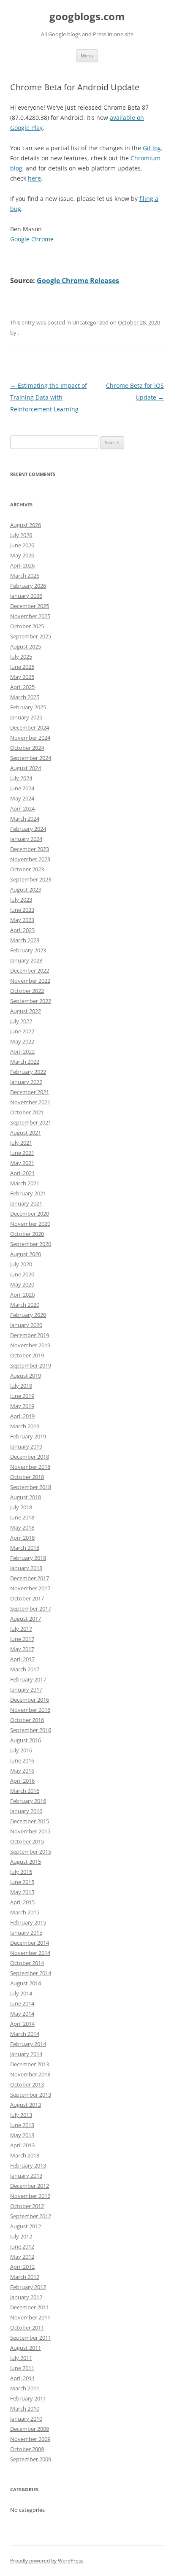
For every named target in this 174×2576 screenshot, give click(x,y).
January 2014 (26, 2054)
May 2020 (22, 1284)
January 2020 (26, 1325)
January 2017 (26, 1689)
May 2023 (22, 920)
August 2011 (26, 2348)
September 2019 (31, 1365)
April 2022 (22, 1051)
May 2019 (22, 1406)
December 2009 (30, 2429)
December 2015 (30, 1821)
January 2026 (26, 596)
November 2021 (30, 1102)
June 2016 (22, 1760)
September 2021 (31, 1122)
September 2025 (31, 636)
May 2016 (22, 1770)
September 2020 (31, 1244)
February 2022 (28, 1072)
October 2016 (27, 1720)
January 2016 (26, 1811)
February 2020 (28, 1315)
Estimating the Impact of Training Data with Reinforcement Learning (49, 397)
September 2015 (31, 1852)
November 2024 (30, 738)
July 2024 (21, 778)
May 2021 (22, 1163)
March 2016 (25, 1791)
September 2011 (31, 2338)
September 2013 (31, 2095)
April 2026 (22, 565)
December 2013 (30, 2064)
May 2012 (22, 2257)
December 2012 (30, 2186)
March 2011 (25, 2388)
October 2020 (27, 1234)
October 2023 (27, 869)
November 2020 (30, 1224)
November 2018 (30, 1467)
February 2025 (28, 707)
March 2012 (25, 2277)
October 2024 (27, 748)
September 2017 (31, 1608)
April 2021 (22, 1173)
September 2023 (31, 879)
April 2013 (22, 2145)
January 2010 (26, 2419)
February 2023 (28, 950)
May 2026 (22, 555)
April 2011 (22, 2378)
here (34, 178)
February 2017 (28, 1679)
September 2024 (31, 758)
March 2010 (25, 2408)
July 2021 (21, 1143)
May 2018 (22, 1527)
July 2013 (21, 2115)
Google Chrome (32, 239)
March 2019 (25, 1426)
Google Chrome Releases (78, 281)
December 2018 (30, 1457)
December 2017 (30, 1578)
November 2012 (30, 2196)
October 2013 (27, 2084)
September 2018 (31, 1487)
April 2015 (22, 1902)
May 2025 (22, 677)
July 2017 (21, 1629)
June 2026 (22, 545)
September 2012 (31, 2216)
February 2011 (28, 2398)
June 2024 (22, 788)
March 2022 (25, 1062)
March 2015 (25, 1912)
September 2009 (31, 2459)
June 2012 (22, 2246)
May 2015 (22, 1892)
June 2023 (22, 910)
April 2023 (22, 930)
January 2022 (26, 1082)
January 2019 (26, 1446)
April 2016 (22, 1781)
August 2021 (26, 1133)
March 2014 (25, 2034)
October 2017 (27, 1598)
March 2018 (25, 1548)
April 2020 (22, 1295)
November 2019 (30, 1345)
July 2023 (21, 900)
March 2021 (25, 1183)
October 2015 (27, 1841)
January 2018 (26, 1568)
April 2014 (22, 2024)
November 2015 (30, 1831)
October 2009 (27, 2449)
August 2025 (26, 646)
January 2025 (26, 717)
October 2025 (27, 626)
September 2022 (31, 1001)
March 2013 (25, 2155)
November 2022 (30, 981)
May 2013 (22, 2135)
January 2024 (26, 839)
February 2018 (28, 1558)
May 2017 (22, 1649)
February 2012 (28, 2287)
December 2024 (30, 727)
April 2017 (22, 1659)
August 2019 (26, 1376)
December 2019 (30, 1335)
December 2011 (30, 2307)
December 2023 (30, 849)
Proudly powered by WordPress (47, 2561)
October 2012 (27, 2206)
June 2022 (22, 1031)
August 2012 (26, 2226)
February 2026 (28, 586)
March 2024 (25, 819)
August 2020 (26, 1254)
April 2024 (22, 808)
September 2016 (31, 1730)
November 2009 (30, 2439)
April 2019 (22, 1416)
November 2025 (30, 616)
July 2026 (21, 535)
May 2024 (22, 798)
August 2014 (26, 1983)
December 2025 (30, 606)
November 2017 (30, 1588)
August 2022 (26, 1011)
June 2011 (22, 2368)
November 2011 (30, 2317)
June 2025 (22, 667)
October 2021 (27, 1112)
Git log (152, 148)
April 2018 (22, 1538)
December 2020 (30, 1214)
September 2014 (31, 1973)
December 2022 (30, 970)
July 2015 (21, 1872)
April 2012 (22, 2267)
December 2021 (30, 1092)
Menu (87, 55)
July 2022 (21, 1021)
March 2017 (25, 1669)
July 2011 (21, 2358)
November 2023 (30, 859)
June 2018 (22, 1517)
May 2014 (22, 2014)
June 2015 (22, 1882)
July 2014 (21, 1993)
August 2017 (26, 1619)
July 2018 (21, 1507)
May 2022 (22, 1041)
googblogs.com (87, 17)
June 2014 (22, 2003)
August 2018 (26, 1497)
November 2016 (30, 1710)
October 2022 (27, 991)
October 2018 (27, 1477)
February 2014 (28, 2044)
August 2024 (26, 768)
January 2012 (26, 2297)
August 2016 (26, 1740)
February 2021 (28, 1193)
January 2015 (26, 1933)
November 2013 (30, 2074)
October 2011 (27, 2327)
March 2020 (25, 1305)
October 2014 (27, 1963)
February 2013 (28, 2165)
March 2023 (25, 940)
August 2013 (26, 2105)
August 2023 (26, 889)
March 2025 (25, 697)
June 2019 (22, 1396)
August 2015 (26, 1862)
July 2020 (21, 1264)
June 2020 (22, 1274)
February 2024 (28, 829)
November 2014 (30, 1953)
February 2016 (28, 1801)
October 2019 (27, 1355)
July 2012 (21, 2236)
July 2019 (21, 1386)
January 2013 (26, 2176)
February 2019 (28, 1436)
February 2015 (28, 1922)
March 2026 (25, 576)
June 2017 (22, 1639)
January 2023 (26, 960)
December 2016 (30, 1700)
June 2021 (22, 1153)
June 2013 (22, 2125)
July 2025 (21, 657)
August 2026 (26, 525)
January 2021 (26, 1203)
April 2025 (22, 687)
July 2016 (21, 1750)
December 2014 (30, 1943)
